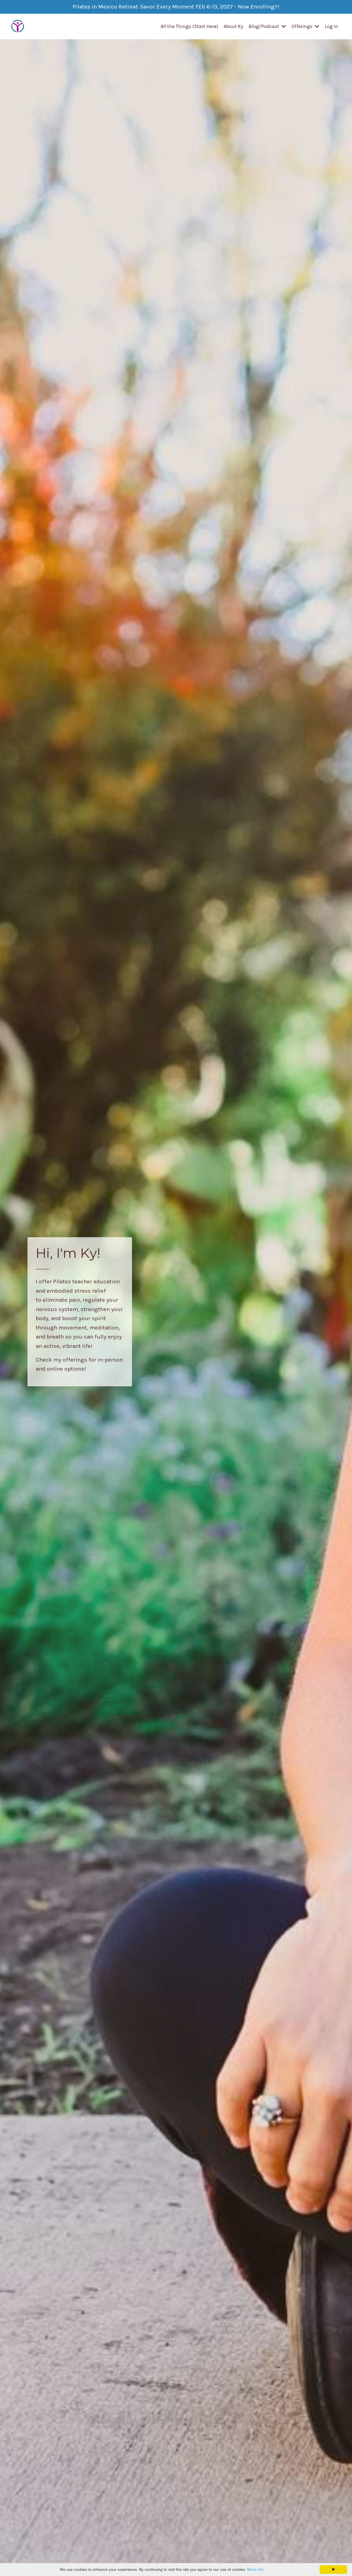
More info (255, 2569)
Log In (332, 26)
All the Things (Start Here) (189, 26)
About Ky (233, 26)
